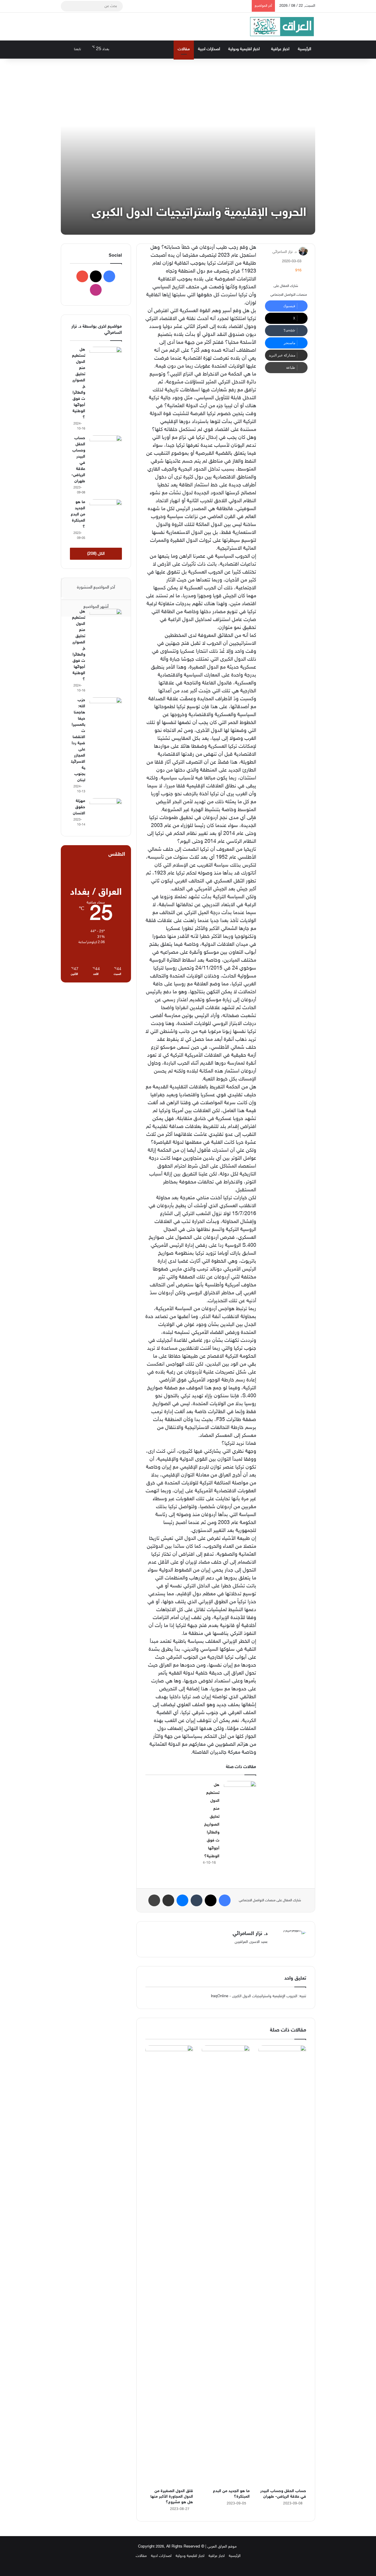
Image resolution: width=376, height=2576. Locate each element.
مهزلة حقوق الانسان (79, 807)
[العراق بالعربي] (282, 27)
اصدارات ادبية (209, 49)
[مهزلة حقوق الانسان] (106, 809)
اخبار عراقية (280, 49)
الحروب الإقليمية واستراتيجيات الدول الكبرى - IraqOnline (254, 1996)
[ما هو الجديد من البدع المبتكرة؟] (226, 2265)
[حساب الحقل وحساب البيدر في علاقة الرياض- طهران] (282, 2265)
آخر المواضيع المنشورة (96, 587)
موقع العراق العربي (222, 2547)
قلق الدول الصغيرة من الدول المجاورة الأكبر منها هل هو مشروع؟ (172, 2497)
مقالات (184, 49)
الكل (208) (96, 554)
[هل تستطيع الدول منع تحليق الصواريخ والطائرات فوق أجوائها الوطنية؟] (240, 1792)
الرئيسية (304, 49)
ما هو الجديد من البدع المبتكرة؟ (78, 514)
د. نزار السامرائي (284, 252)
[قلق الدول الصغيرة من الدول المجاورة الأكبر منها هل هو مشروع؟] (169, 2265)
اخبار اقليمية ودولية (244, 49)
